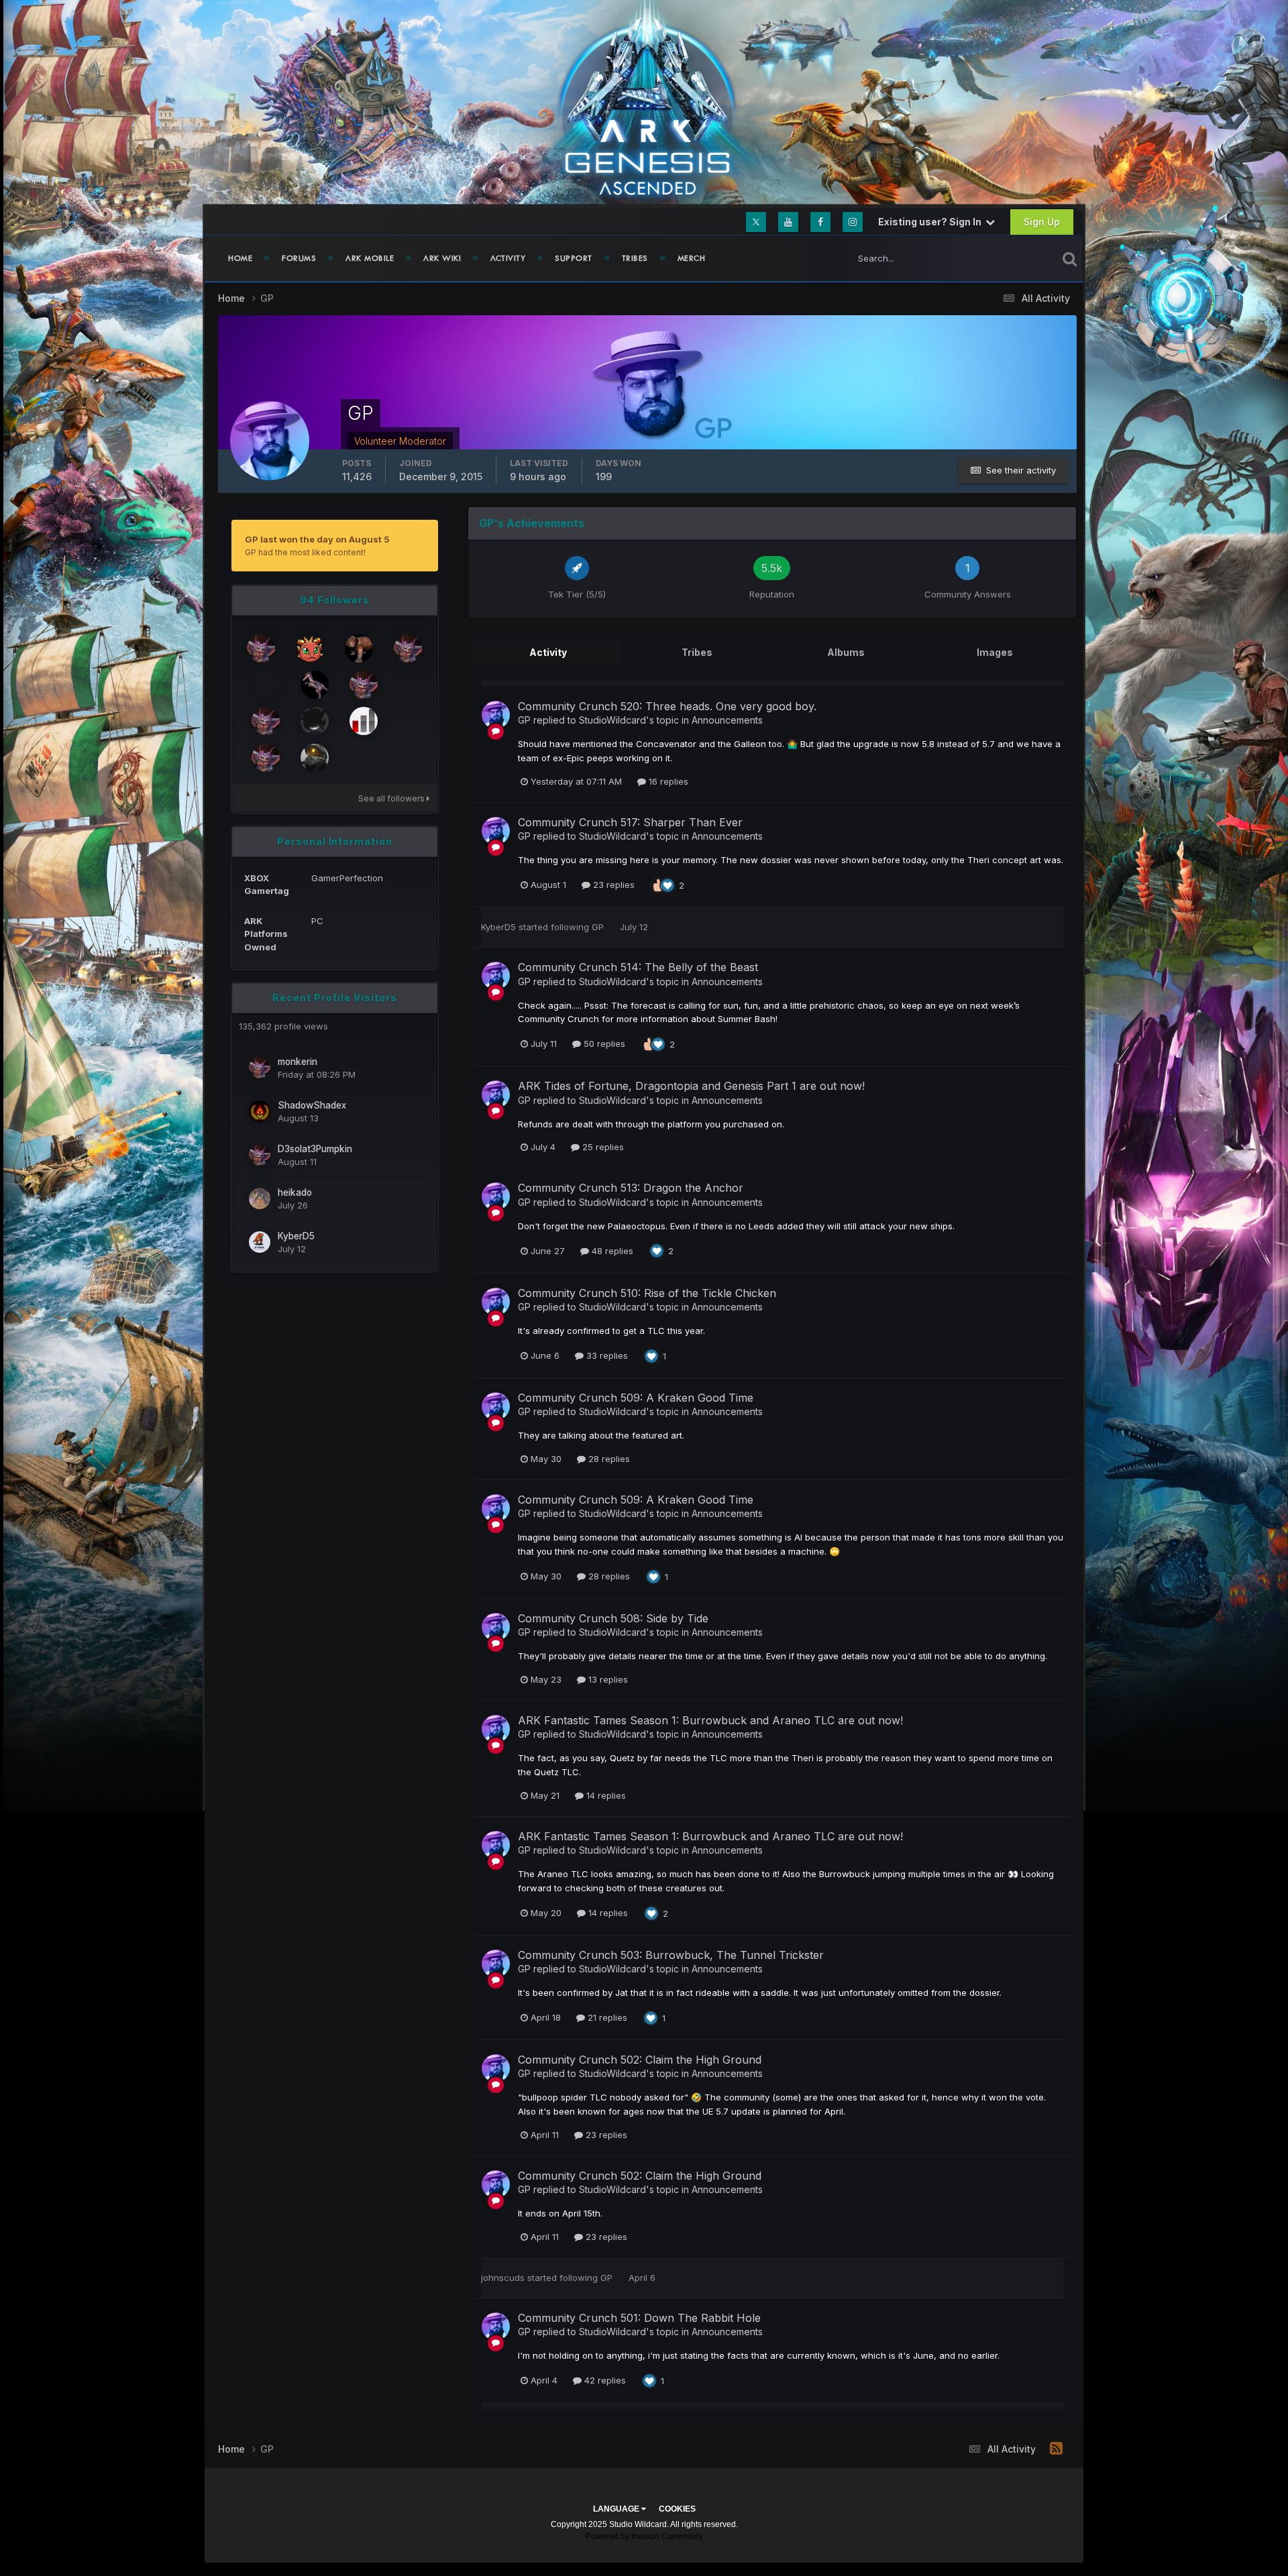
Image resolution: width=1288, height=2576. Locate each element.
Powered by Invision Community (644, 2536)
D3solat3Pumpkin (315, 1149)
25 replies (602, 1147)
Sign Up (1042, 222)
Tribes (635, 258)
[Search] (1070, 258)
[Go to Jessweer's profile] (315, 685)
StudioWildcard (612, 720)
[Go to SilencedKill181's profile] (408, 649)
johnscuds (503, 2278)
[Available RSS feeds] (1056, 2449)
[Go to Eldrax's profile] (310, 649)
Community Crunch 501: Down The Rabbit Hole (639, 2318)
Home (240, 258)
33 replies (606, 1355)
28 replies (608, 1459)
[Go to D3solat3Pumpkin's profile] (260, 1155)
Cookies (677, 2509)
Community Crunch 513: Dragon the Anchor (631, 1188)
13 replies (607, 1679)
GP (524, 720)
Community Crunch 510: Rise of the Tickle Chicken (647, 1293)
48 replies (611, 1251)
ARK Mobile (370, 258)
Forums (299, 258)
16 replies (667, 781)
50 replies (603, 1044)
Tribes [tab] (697, 652)
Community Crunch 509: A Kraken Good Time (636, 1398)
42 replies (604, 2380)
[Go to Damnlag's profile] (364, 721)
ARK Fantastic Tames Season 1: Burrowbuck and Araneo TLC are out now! (710, 1720)
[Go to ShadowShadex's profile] (260, 1111)
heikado (295, 1192)
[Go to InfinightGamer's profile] (315, 721)
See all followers (392, 798)
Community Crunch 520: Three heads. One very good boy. (667, 706)
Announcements (727, 720)
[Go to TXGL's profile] (266, 685)
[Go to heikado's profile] (260, 1198)
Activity (508, 258)
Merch (692, 258)
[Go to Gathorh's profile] (359, 649)
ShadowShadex (312, 1105)
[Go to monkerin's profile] (260, 1068)
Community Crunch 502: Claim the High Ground (640, 2060)
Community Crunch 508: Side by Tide (613, 1618)
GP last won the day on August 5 (317, 539)
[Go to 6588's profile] (266, 758)
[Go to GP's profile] (496, 715)
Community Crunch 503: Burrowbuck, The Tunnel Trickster (671, 1955)
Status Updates (1009, 258)
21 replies (606, 2017)
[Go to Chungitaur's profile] (364, 685)
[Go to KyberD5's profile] (260, 1242)
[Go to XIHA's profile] (261, 649)
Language (617, 2509)
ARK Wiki (442, 258)
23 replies (612, 885)
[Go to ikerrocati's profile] (266, 721)
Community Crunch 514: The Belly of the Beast (638, 967)
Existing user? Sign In (932, 222)
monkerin (298, 1062)
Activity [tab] (548, 652)
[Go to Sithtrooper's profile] (315, 758)
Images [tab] (995, 652)
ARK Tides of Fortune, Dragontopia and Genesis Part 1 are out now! (691, 1086)
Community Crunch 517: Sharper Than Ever (630, 822)
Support (574, 258)
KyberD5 (296, 1236)
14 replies (605, 1795)
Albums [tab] (846, 652)
